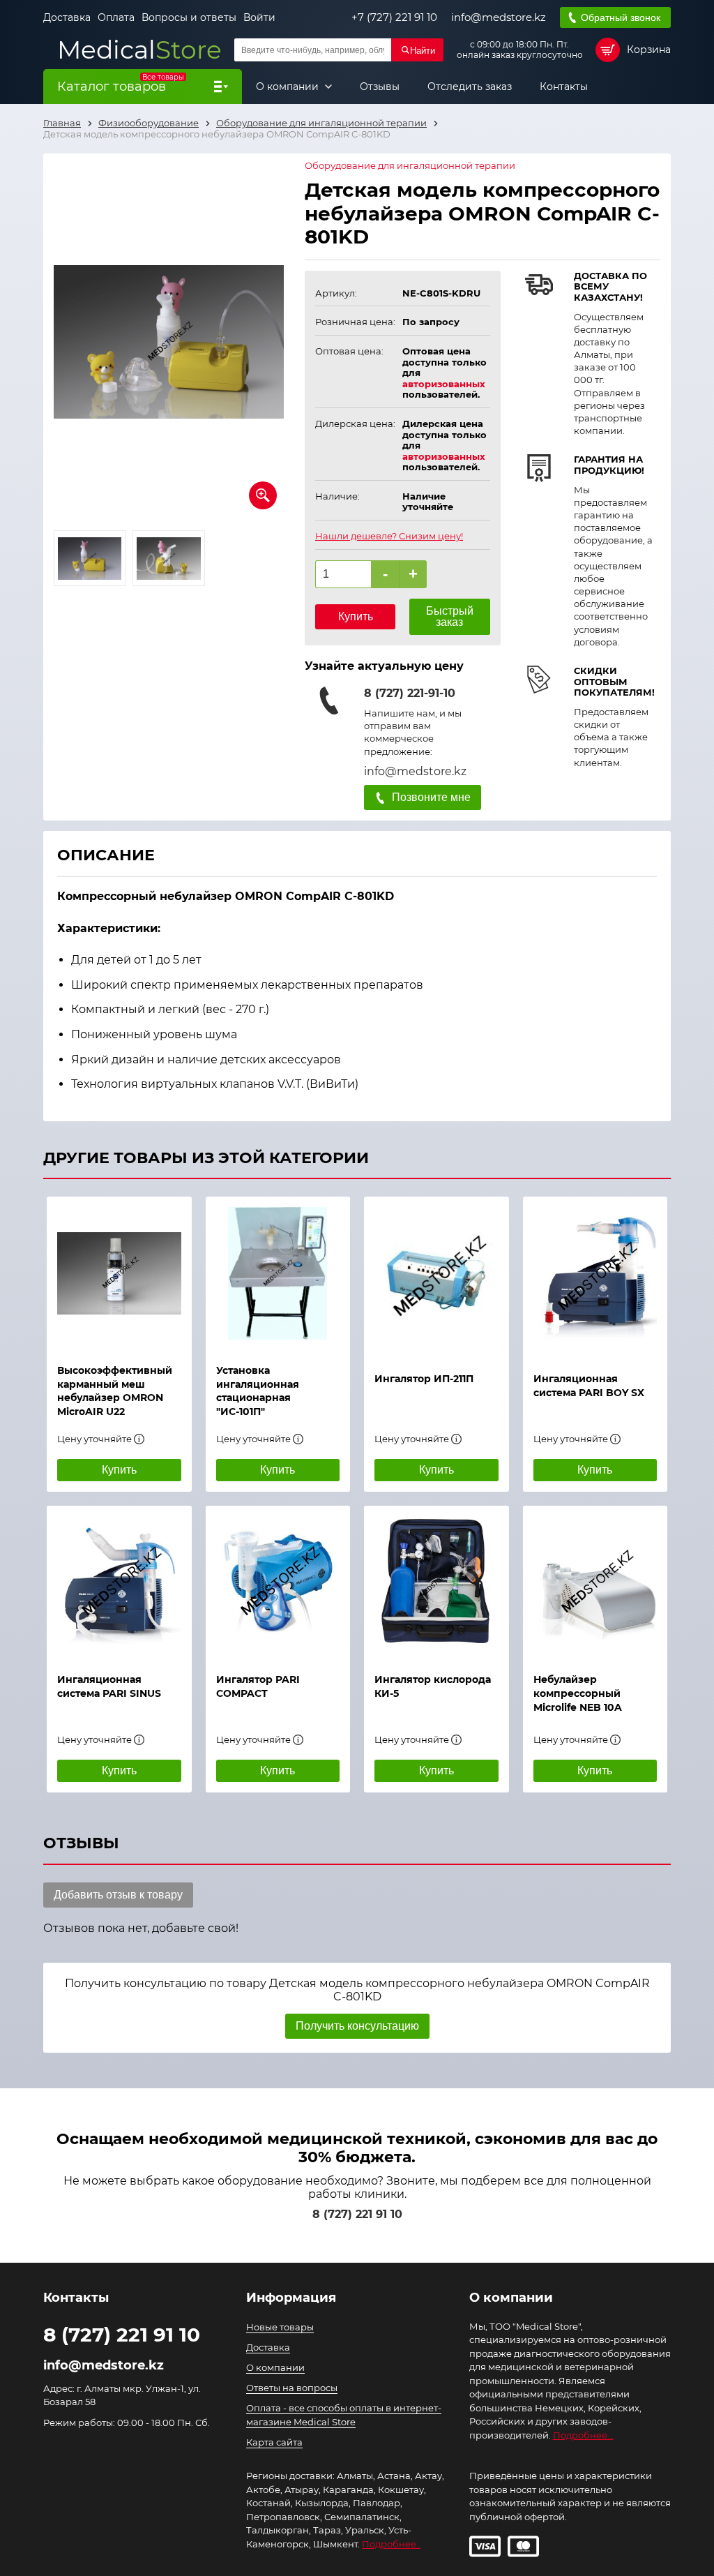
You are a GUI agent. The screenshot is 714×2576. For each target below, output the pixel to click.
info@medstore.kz (499, 17)
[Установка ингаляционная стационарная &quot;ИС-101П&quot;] (278, 1273)
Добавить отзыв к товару (118, 1895)
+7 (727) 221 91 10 (394, 17)
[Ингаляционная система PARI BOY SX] (595, 1278)
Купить (356, 616)
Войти (259, 17)
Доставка (67, 17)
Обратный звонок (621, 17)
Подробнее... (583, 2435)
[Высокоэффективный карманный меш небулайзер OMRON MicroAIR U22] (119, 1273)
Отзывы (380, 87)
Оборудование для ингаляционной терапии (410, 166)
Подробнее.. (391, 2544)
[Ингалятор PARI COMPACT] (278, 1582)
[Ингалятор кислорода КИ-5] (436, 1582)
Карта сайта (274, 2442)
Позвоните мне (431, 797)
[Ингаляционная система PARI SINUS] (119, 1582)
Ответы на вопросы (292, 2388)
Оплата (116, 17)
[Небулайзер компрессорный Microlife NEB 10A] (595, 1582)
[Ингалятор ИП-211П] (436, 1278)
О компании (289, 87)
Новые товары (280, 2327)
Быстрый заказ (450, 616)
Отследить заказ (470, 87)
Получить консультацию (357, 2026)
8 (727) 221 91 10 (357, 2214)
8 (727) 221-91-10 (410, 693)
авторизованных (444, 384)
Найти (423, 51)
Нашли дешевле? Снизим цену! (389, 536)
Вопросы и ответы (189, 17)
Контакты (564, 87)
